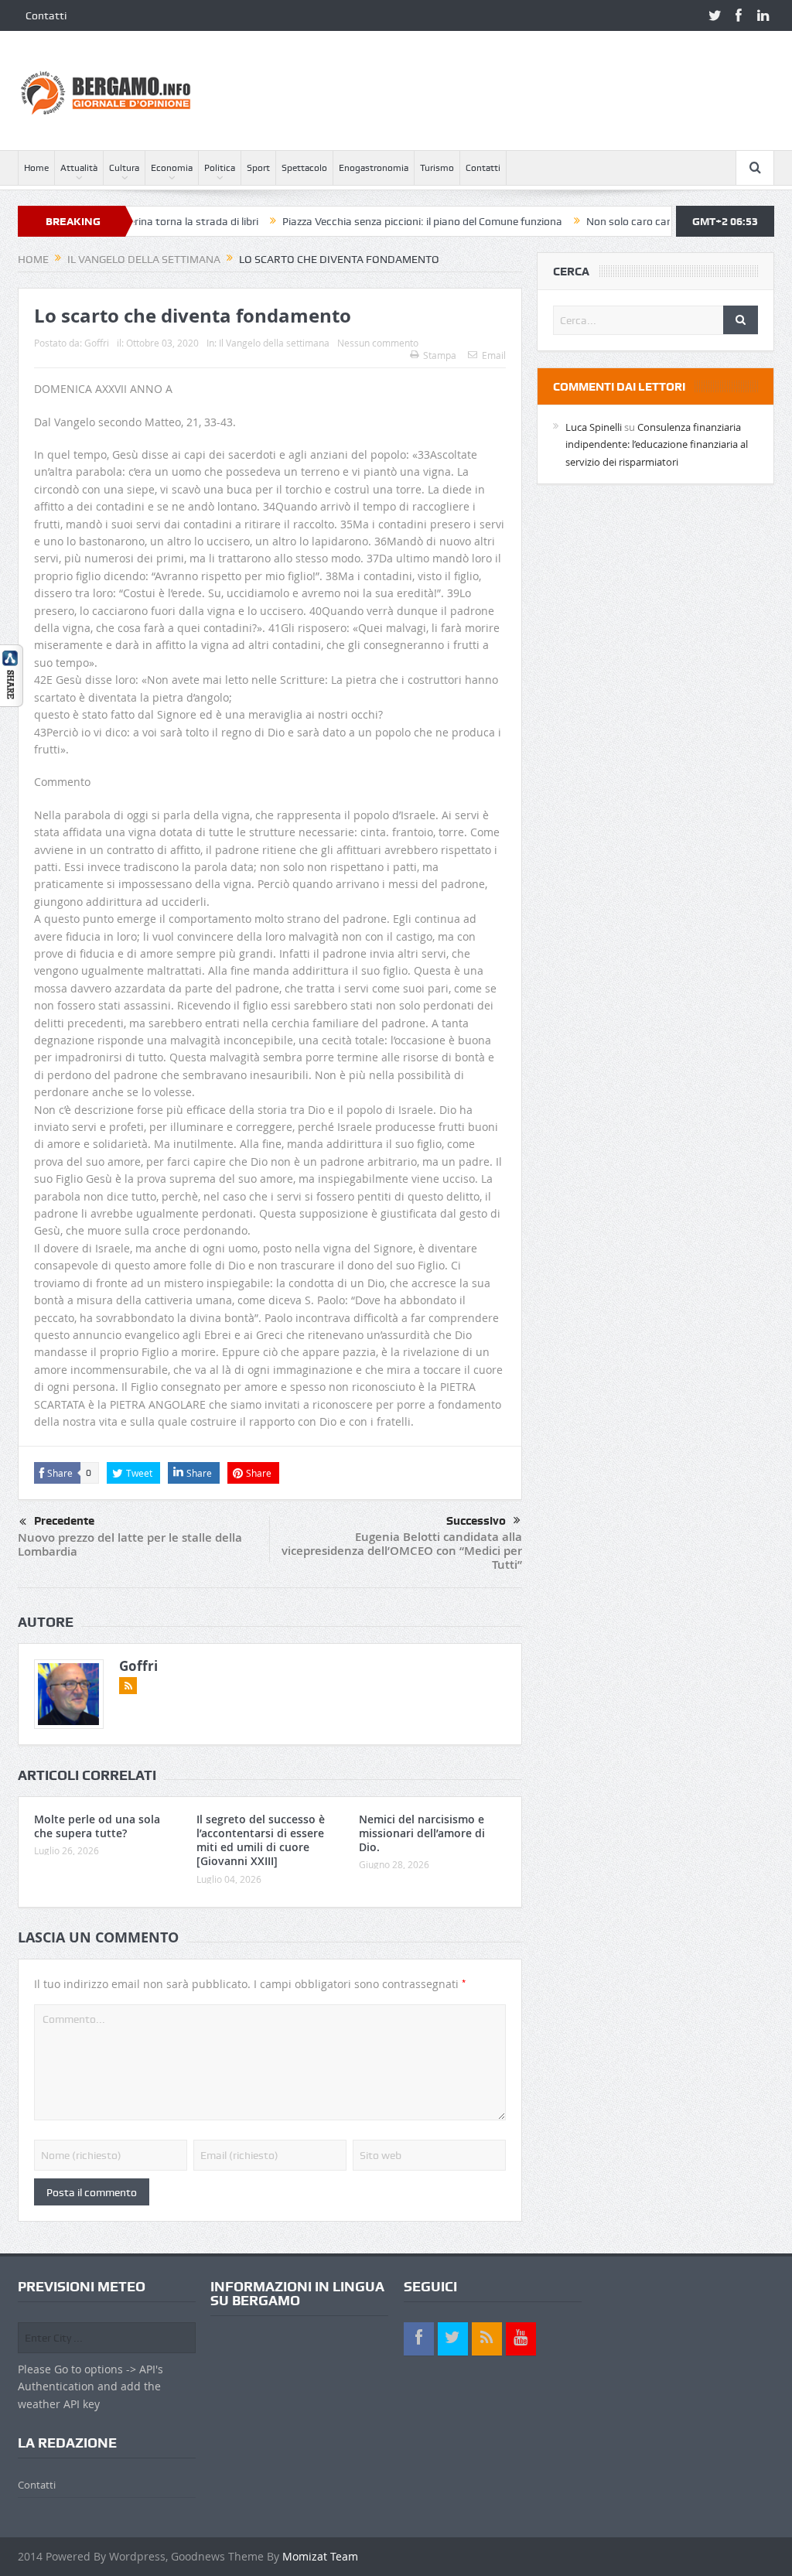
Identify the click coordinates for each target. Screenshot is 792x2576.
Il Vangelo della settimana (274, 343)
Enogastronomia (374, 168)
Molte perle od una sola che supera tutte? (97, 1826)
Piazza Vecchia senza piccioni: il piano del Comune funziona (367, 221)
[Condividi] (12, 674)
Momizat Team (320, 2556)
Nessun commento (378, 343)
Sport (258, 168)
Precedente (64, 1521)
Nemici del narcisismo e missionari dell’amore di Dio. (422, 1833)
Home (36, 168)
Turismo (437, 168)
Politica (220, 168)
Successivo (476, 1521)
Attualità (79, 168)
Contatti (46, 15)
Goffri (97, 343)
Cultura (124, 168)
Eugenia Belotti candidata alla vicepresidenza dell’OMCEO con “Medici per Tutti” (402, 1551)
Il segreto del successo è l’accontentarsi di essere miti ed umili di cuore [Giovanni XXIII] (261, 1840)
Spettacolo (304, 168)
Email (494, 355)
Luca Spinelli (594, 427)
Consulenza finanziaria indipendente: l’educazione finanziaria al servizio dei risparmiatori (657, 444)
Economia (172, 168)
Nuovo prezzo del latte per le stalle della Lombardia (130, 1544)
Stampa (440, 355)
